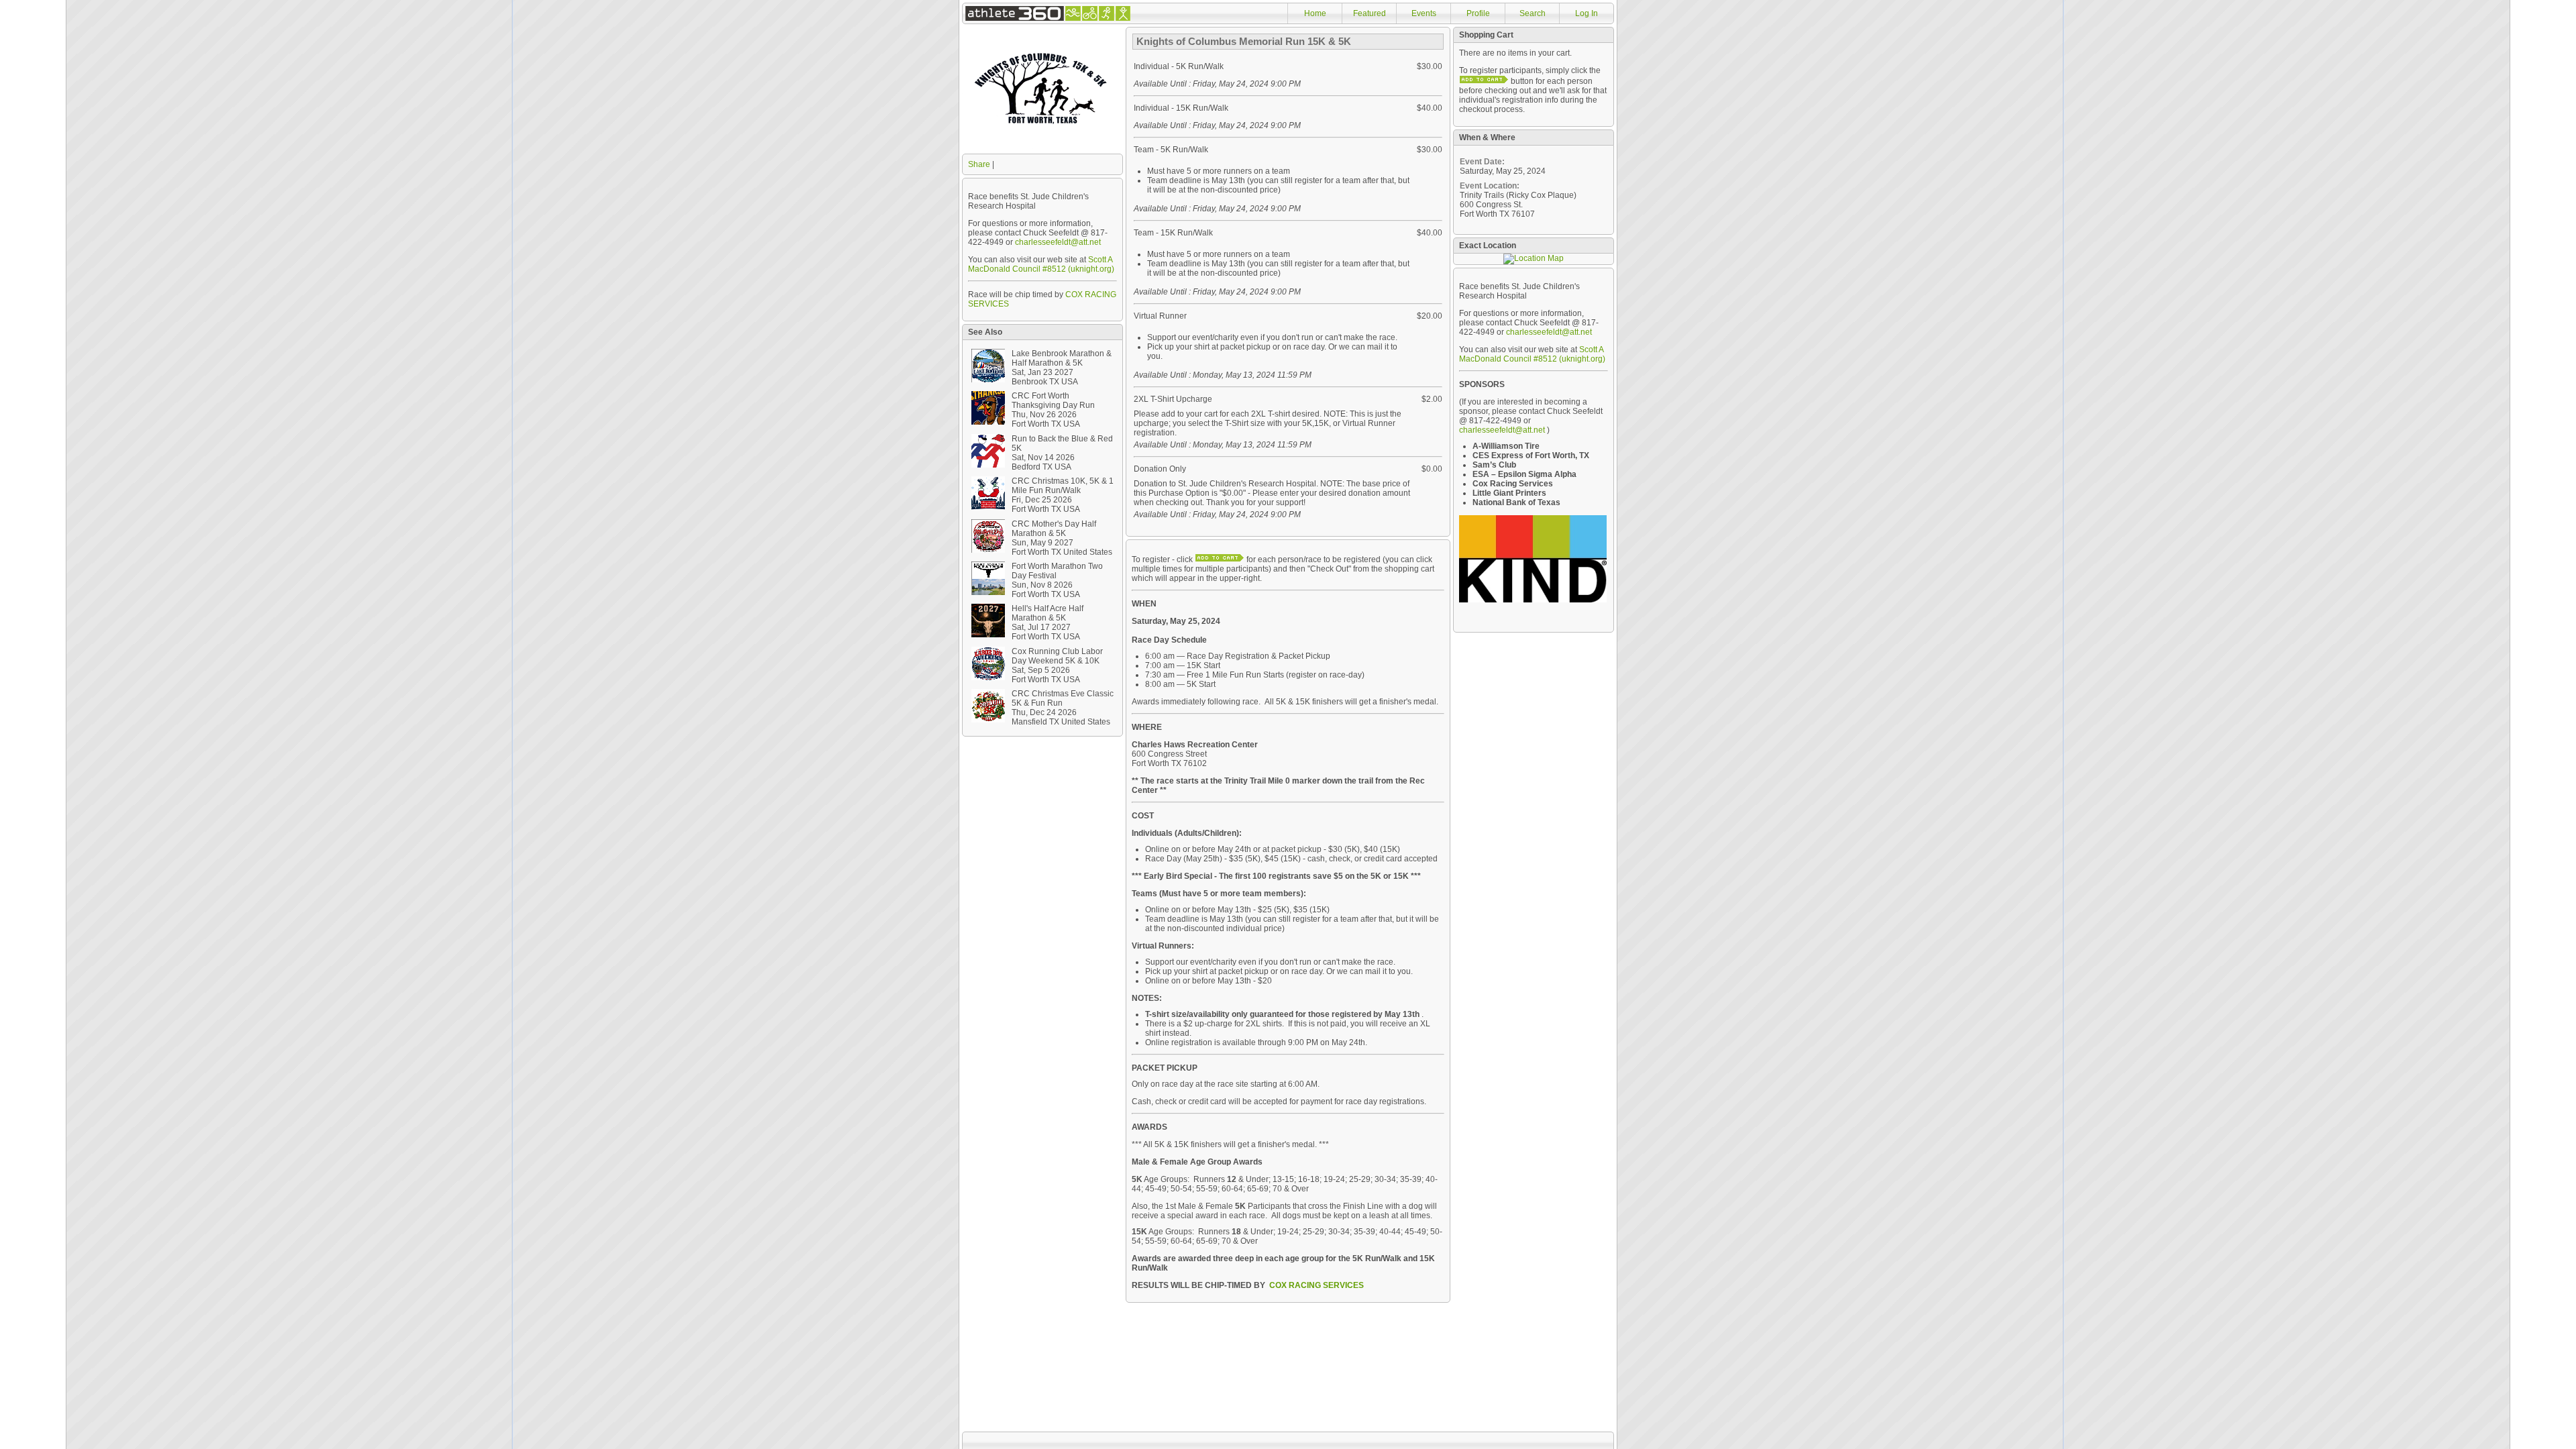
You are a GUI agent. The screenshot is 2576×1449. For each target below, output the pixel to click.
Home (1315, 13)
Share (979, 164)
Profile (1478, 13)
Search (1533, 13)
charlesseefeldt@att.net (1058, 242)
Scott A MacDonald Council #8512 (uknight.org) (1041, 264)
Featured (1370, 13)
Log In (1587, 13)
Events (1424, 13)
